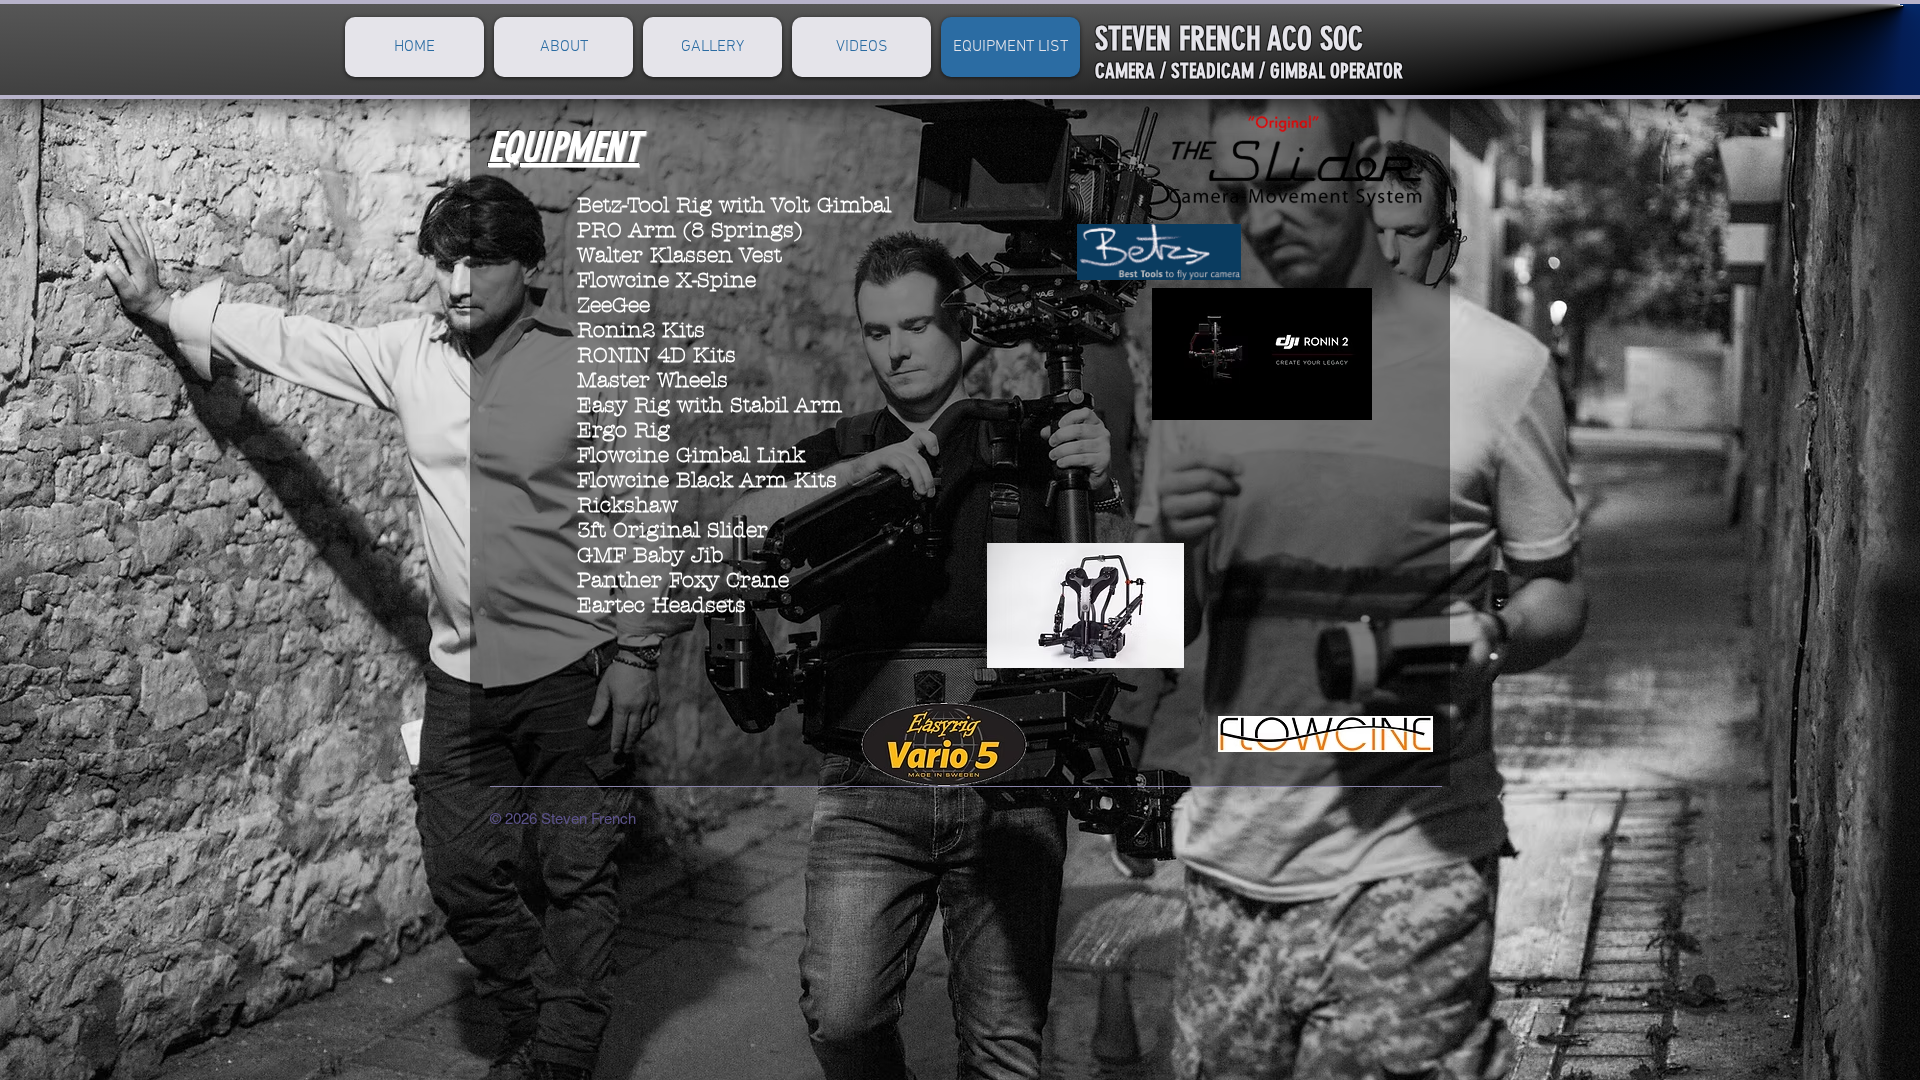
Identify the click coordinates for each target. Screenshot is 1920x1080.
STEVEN (1133, 39)
